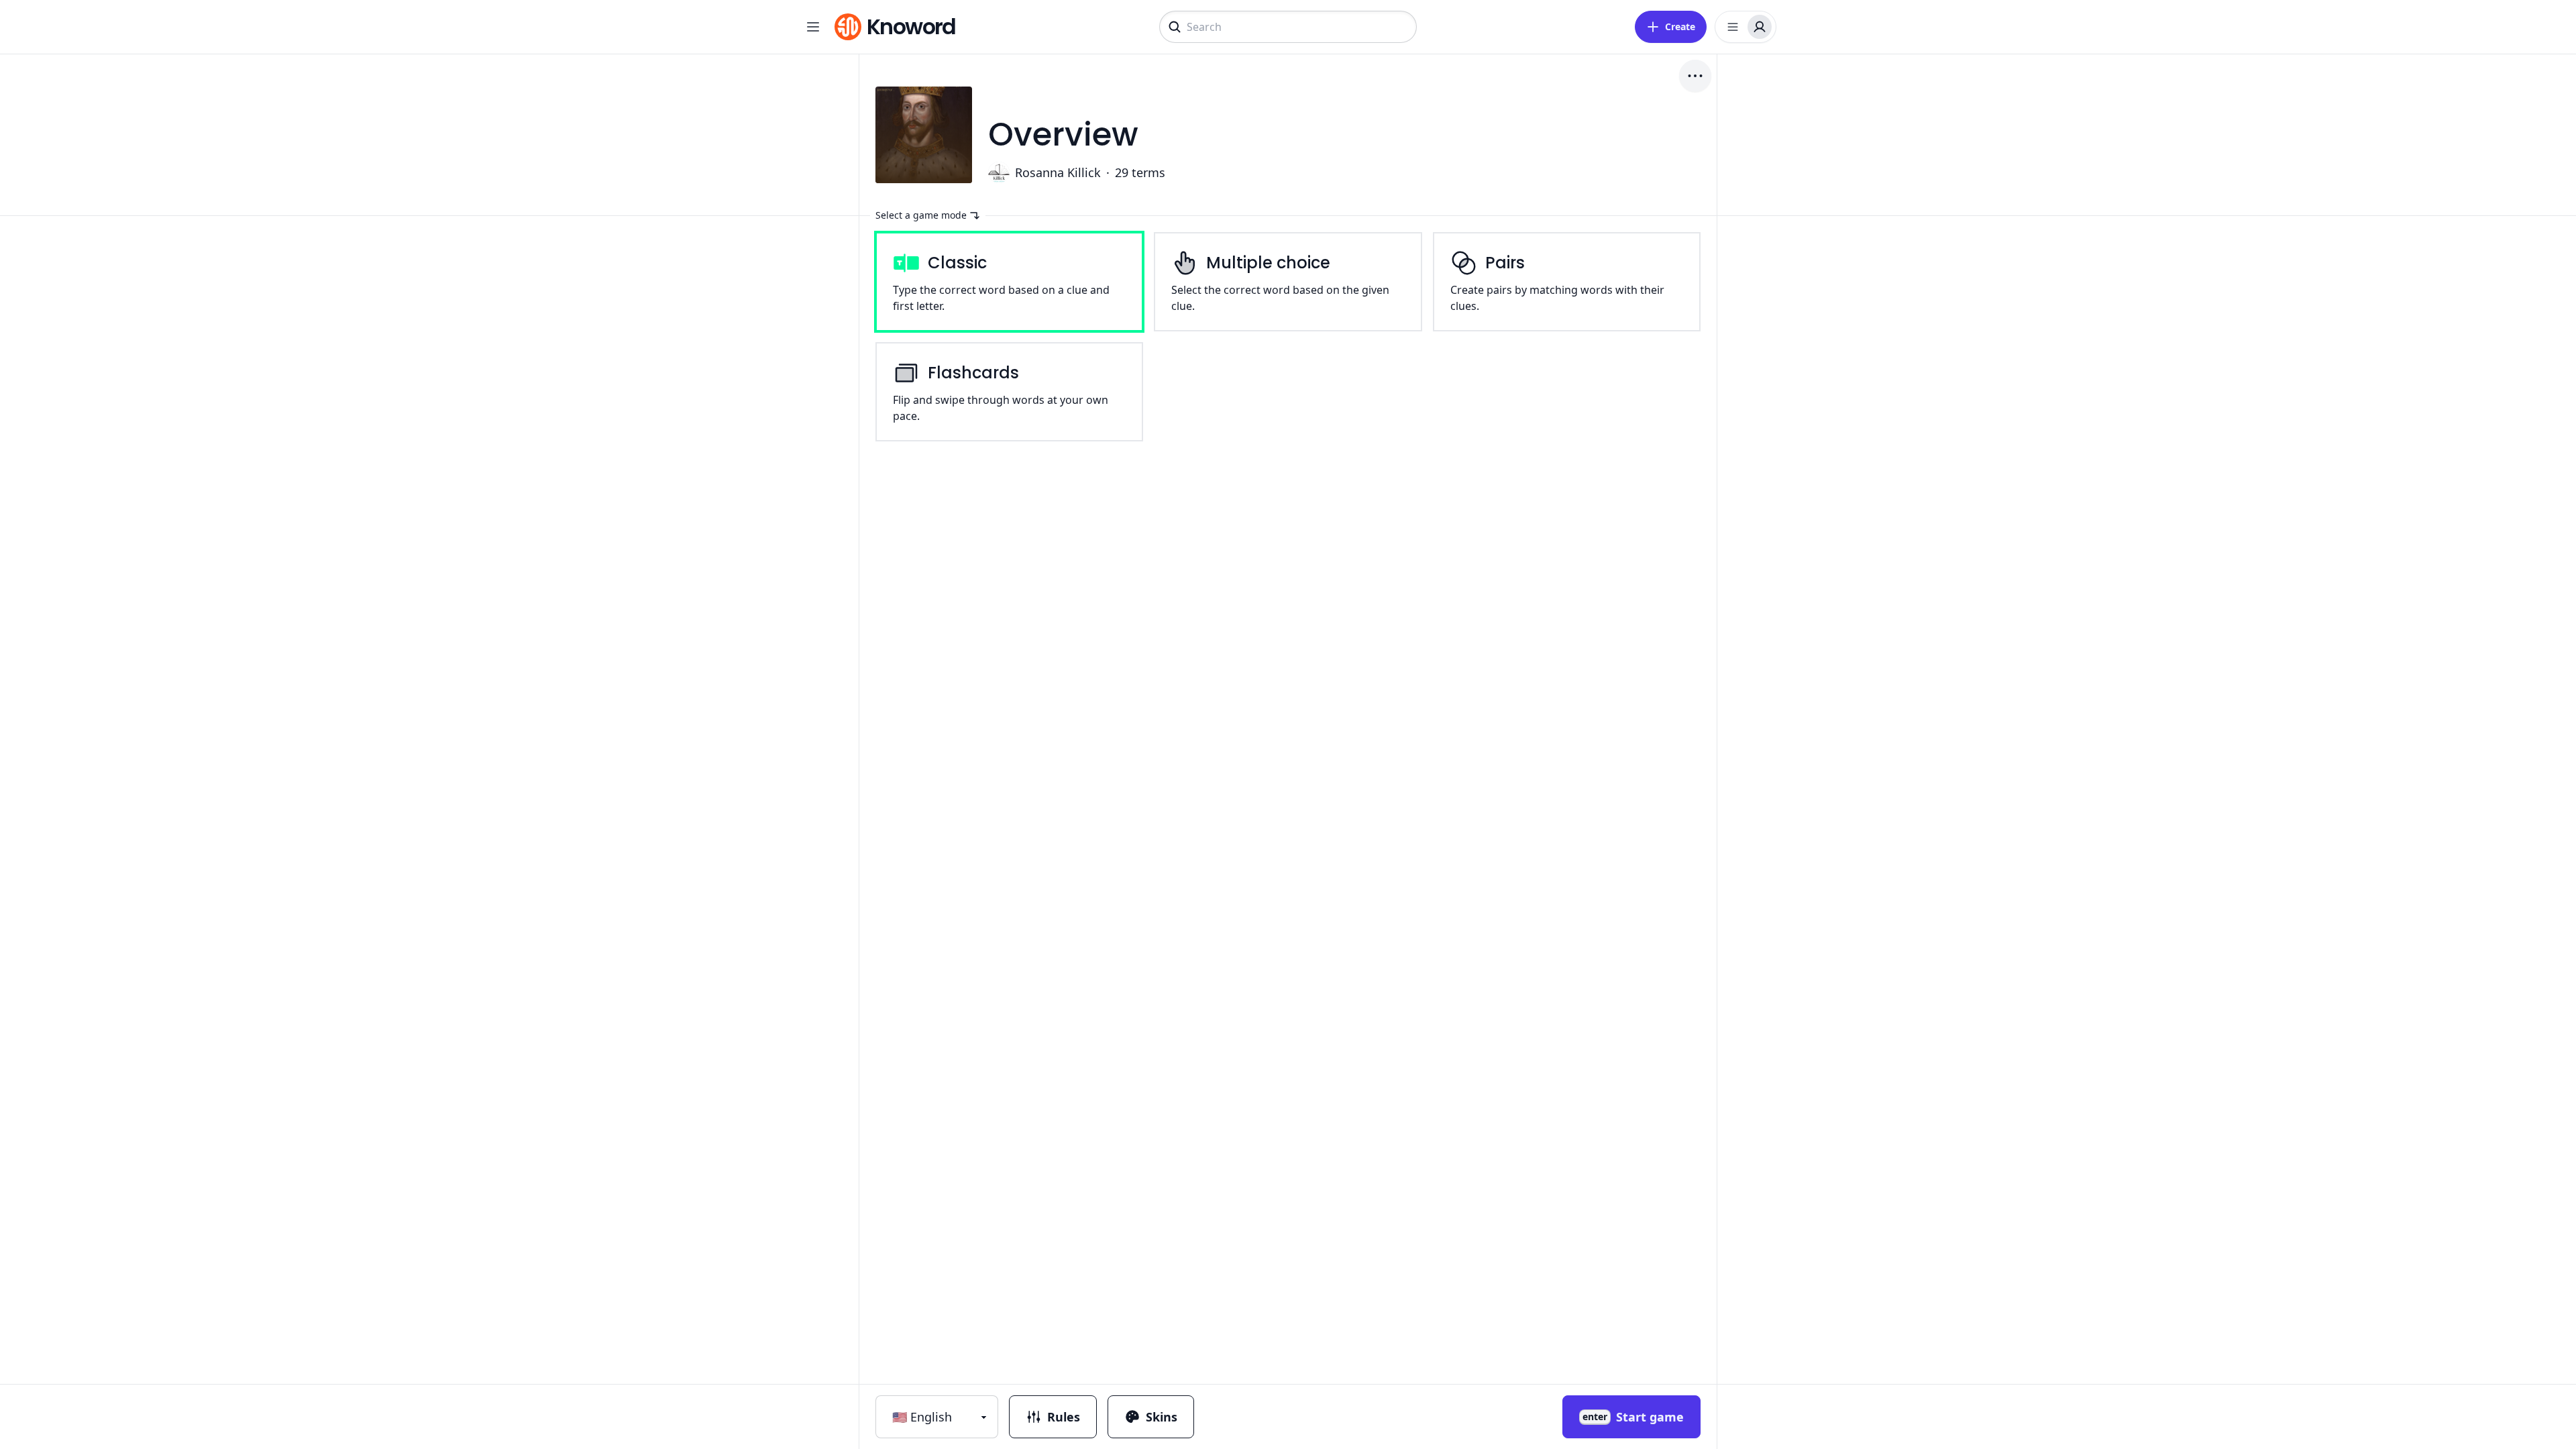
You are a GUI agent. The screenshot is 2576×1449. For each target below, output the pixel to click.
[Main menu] (813, 27)
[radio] (1009, 282)
